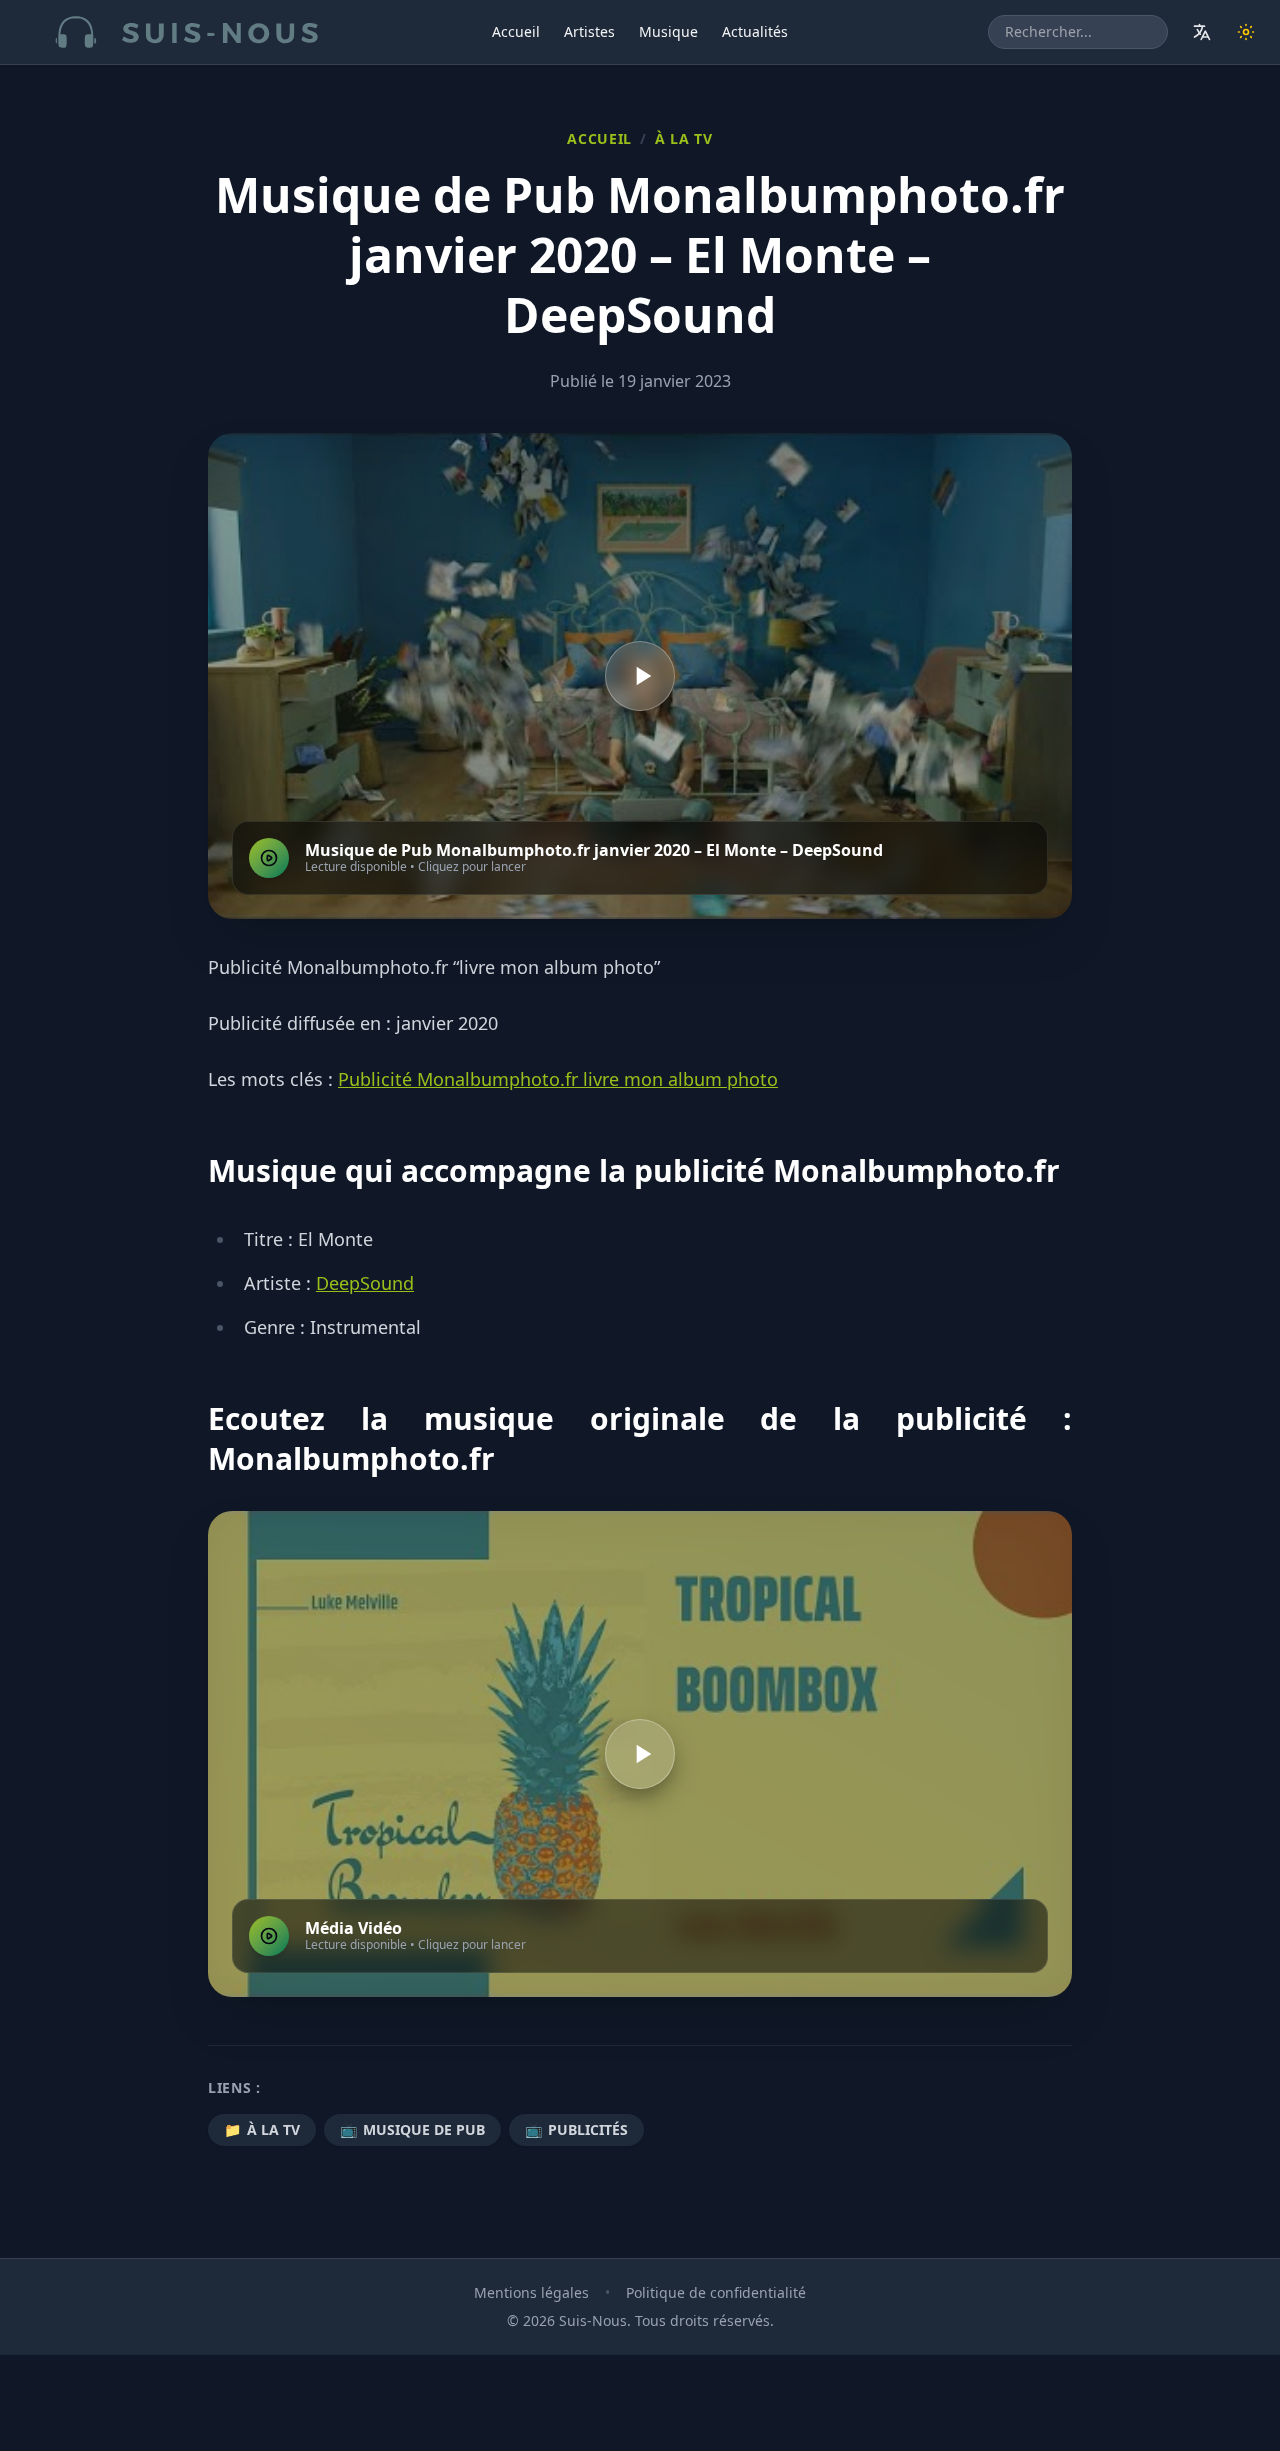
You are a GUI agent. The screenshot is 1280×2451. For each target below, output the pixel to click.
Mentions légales (531, 2292)
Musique (668, 31)
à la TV (684, 138)
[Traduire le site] (1202, 32)
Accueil (516, 31)
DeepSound (365, 1283)
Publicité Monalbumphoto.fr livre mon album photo (558, 1079)
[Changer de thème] (1246, 32)
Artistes (589, 31)
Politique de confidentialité (716, 2292)
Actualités (755, 31)
